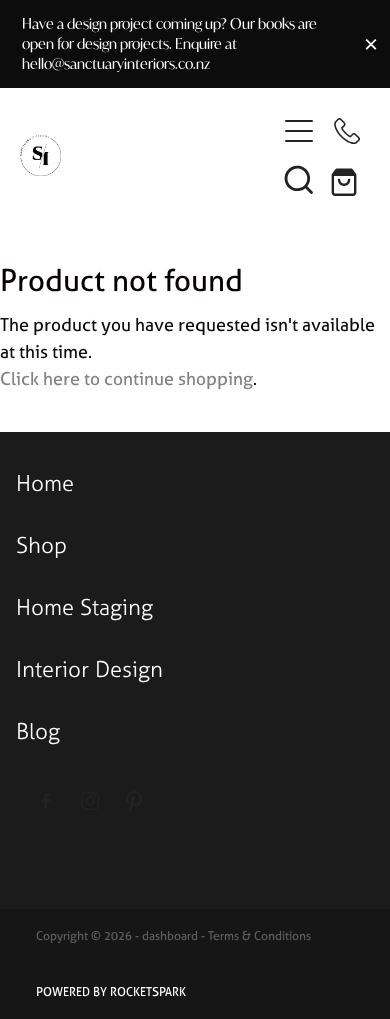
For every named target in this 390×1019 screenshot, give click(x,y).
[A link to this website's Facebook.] (46, 801)
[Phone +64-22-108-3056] (347, 131)
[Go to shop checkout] (347, 179)
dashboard (170, 935)
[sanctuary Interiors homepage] (147, 155)
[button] (299, 179)
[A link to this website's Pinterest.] (134, 801)
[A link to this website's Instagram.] (90, 801)
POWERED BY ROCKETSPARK (111, 991)
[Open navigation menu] (299, 131)
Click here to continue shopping (126, 378)
